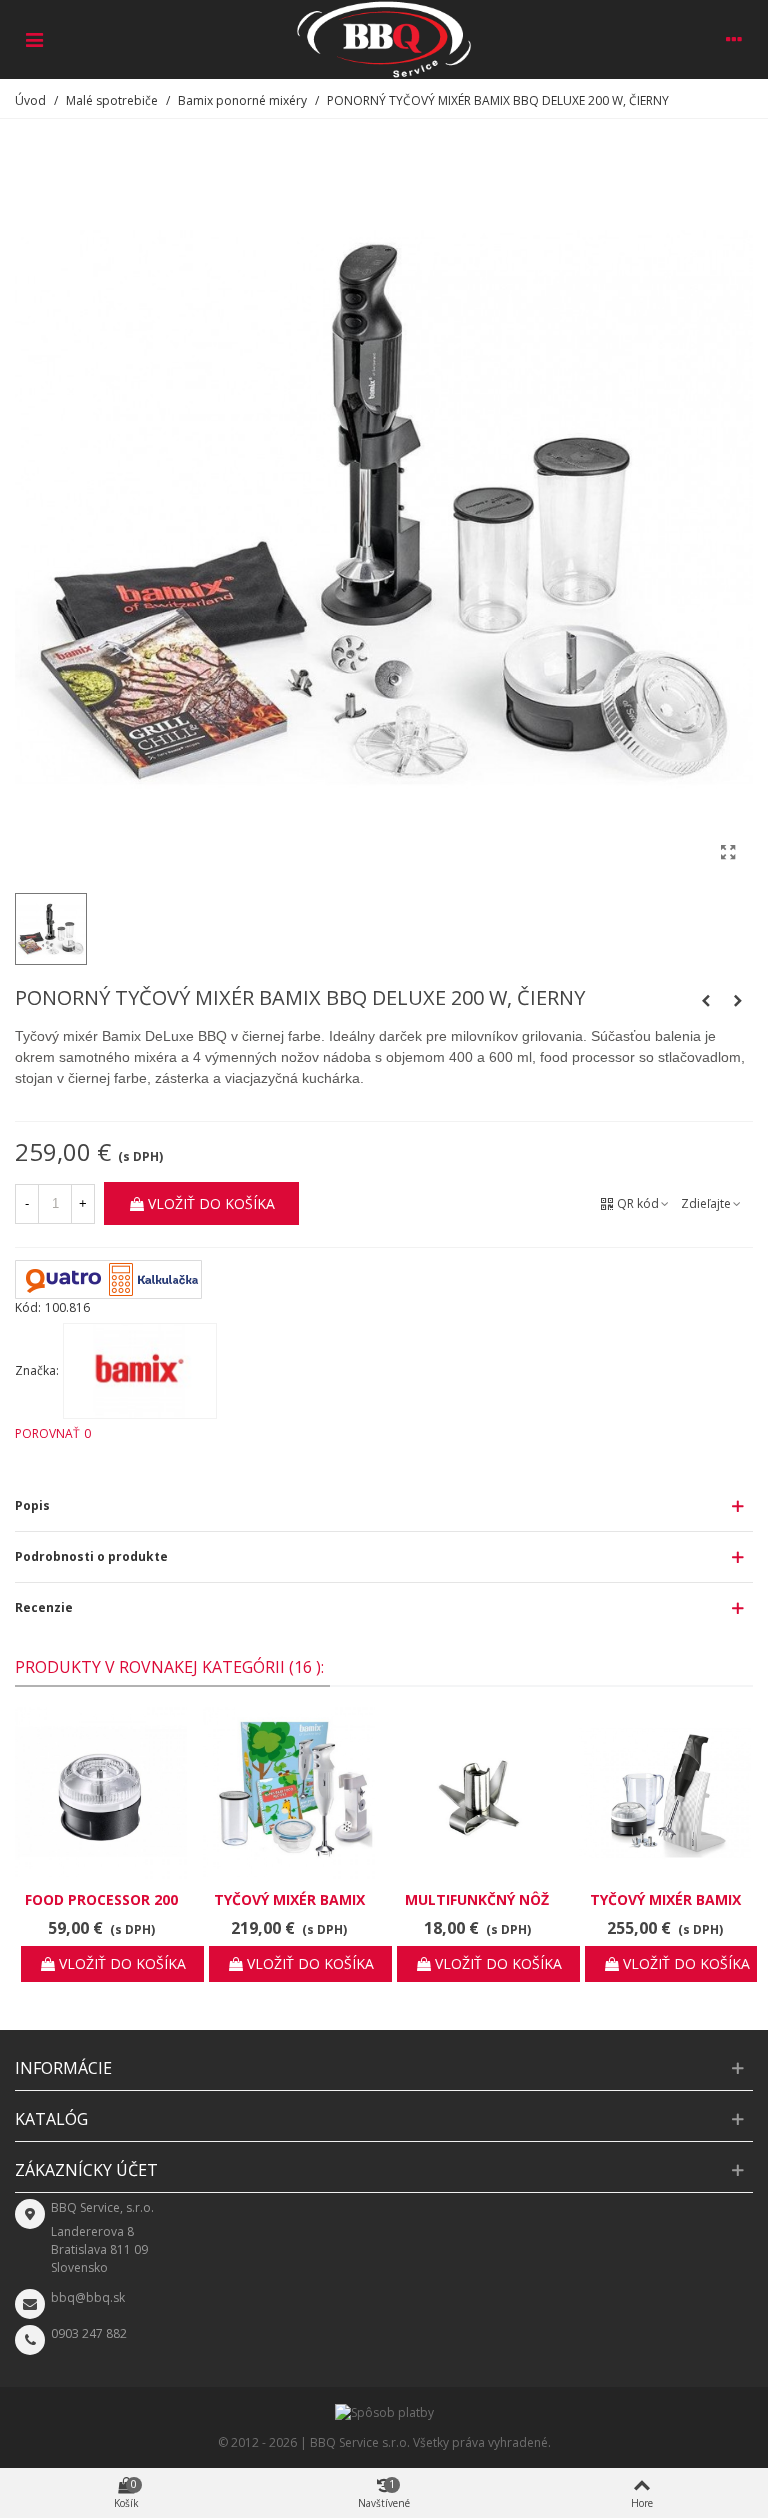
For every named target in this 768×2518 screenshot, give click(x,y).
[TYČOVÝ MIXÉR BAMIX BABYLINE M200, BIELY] (289, 1793)
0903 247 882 (89, 2333)
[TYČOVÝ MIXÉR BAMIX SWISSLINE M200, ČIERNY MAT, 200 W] (665, 1793)
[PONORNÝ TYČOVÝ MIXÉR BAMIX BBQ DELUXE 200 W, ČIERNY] (728, 852)
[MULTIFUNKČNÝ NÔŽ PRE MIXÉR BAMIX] (477, 1793)
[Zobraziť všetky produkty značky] (140, 1371)
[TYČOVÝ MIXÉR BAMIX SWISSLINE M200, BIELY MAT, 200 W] (738, 1001)
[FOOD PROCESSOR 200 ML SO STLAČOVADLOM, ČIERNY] (101, 1793)
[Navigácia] (34, 39)
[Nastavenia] (734, 39)
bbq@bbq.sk (88, 2297)
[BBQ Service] (384, 39)
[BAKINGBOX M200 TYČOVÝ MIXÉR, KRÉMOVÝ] (706, 1001)
